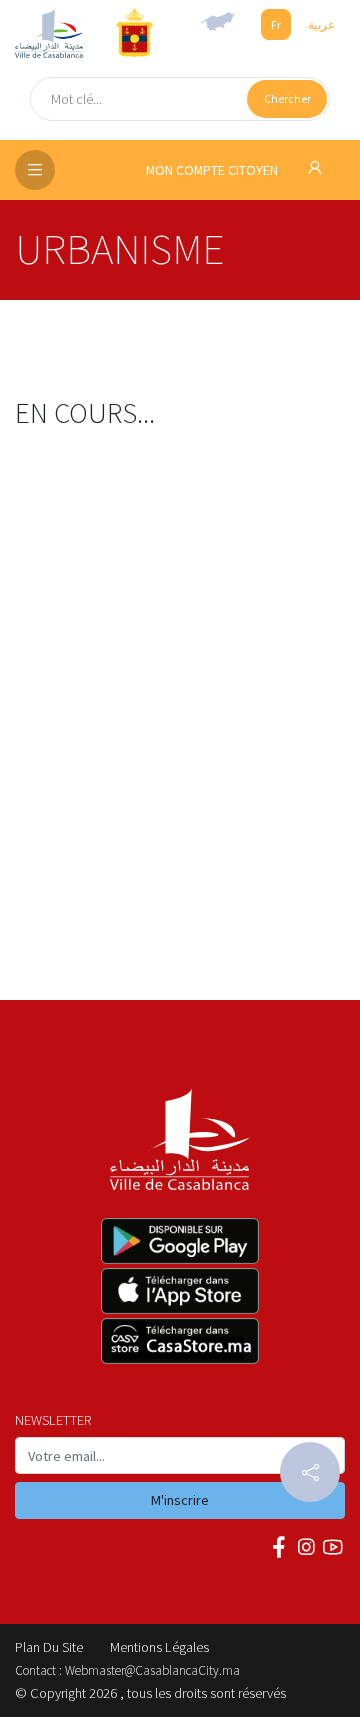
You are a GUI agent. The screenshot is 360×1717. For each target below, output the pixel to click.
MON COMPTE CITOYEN (213, 170)
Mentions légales (159, 1647)
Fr (276, 24)
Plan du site (49, 1647)
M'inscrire (180, 1500)
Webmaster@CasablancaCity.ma (152, 1670)
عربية (321, 24)
